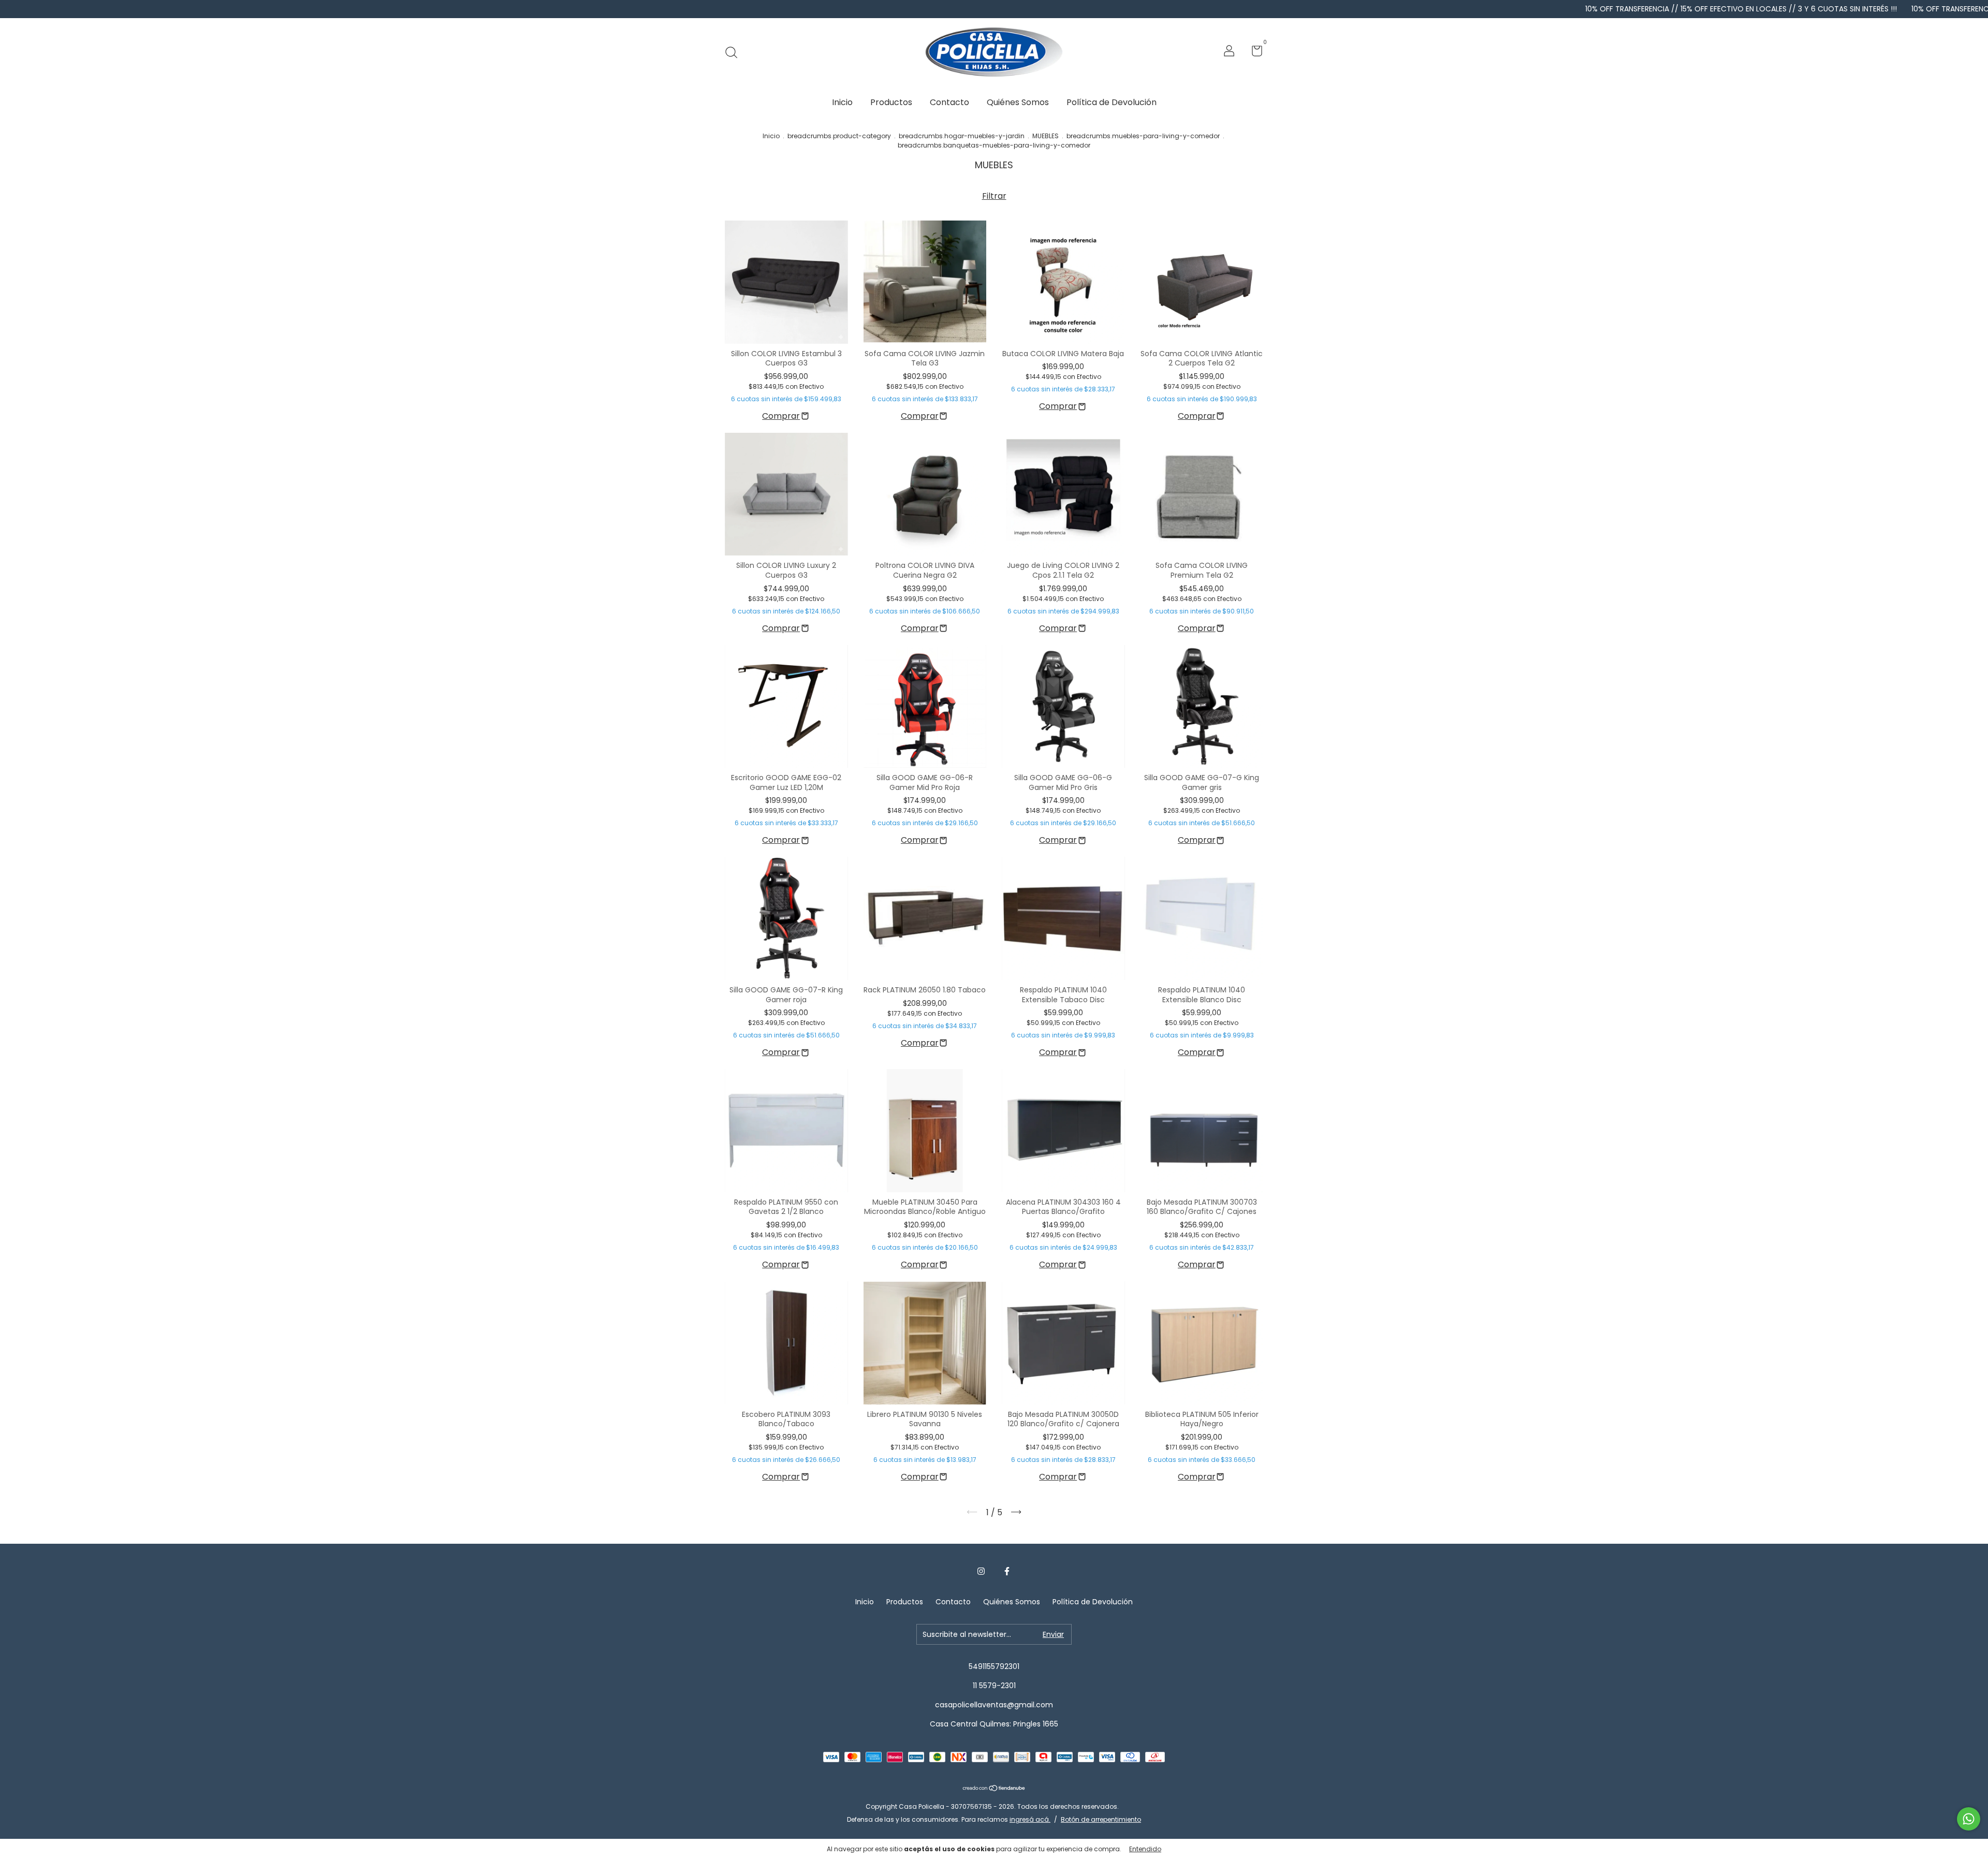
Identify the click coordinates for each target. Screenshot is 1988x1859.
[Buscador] (735, 52)
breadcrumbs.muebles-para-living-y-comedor (1143, 136)
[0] (1253, 53)
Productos (891, 102)
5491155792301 (994, 1666)
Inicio (842, 102)
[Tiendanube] (994, 1789)
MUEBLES (1046, 136)
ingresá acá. (1030, 1819)
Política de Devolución (1112, 102)
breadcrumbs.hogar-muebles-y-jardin (962, 136)
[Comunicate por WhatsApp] (1969, 1819)
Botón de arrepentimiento (1101, 1819)
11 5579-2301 (994, 1686)
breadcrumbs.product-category (839, 136)
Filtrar (994, 196)
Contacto (949, 102)
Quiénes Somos (1018, 102)
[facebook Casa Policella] (1007, 1572)
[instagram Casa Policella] (981, 1572)
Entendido (1145, 1849)
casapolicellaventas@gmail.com (994, 1705)
